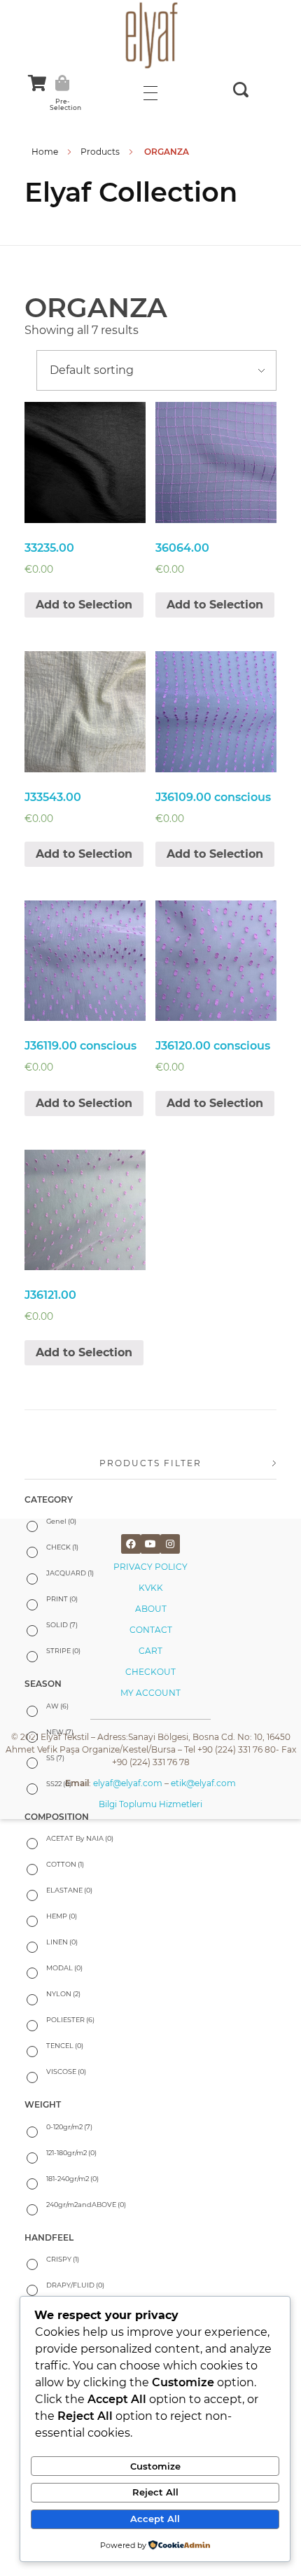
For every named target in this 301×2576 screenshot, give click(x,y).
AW (57, 1706)
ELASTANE (69, 1890)
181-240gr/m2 (72, 2179)
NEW (60, 1732)
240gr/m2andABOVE (86, 2205)
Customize (155, 2466)
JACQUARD (70, 1573)
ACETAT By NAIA (80, 1838)
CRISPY (63, 2259)
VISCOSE (66, 2072)
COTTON (65, 1864)
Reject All (155, 2492)
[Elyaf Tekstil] (150, 35)
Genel (61, 1521)
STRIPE (63, 1651)
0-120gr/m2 (69, 2127)
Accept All (155, 2519)
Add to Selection (84, 605)
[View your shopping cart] (37, 83)
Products (100, 152)
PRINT (62, 1599)
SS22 (59, 1784)
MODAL (64, 1968)
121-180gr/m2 (71, 2153)
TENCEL (65, 2046)
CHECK (62, 1547)
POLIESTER (70, 2020)
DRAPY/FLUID (75, 2285)
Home (45, 152)
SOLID (62, 1625)
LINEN (62, 1942)
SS (55, 1758)
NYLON (63, 1994)
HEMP (62, 1916)
